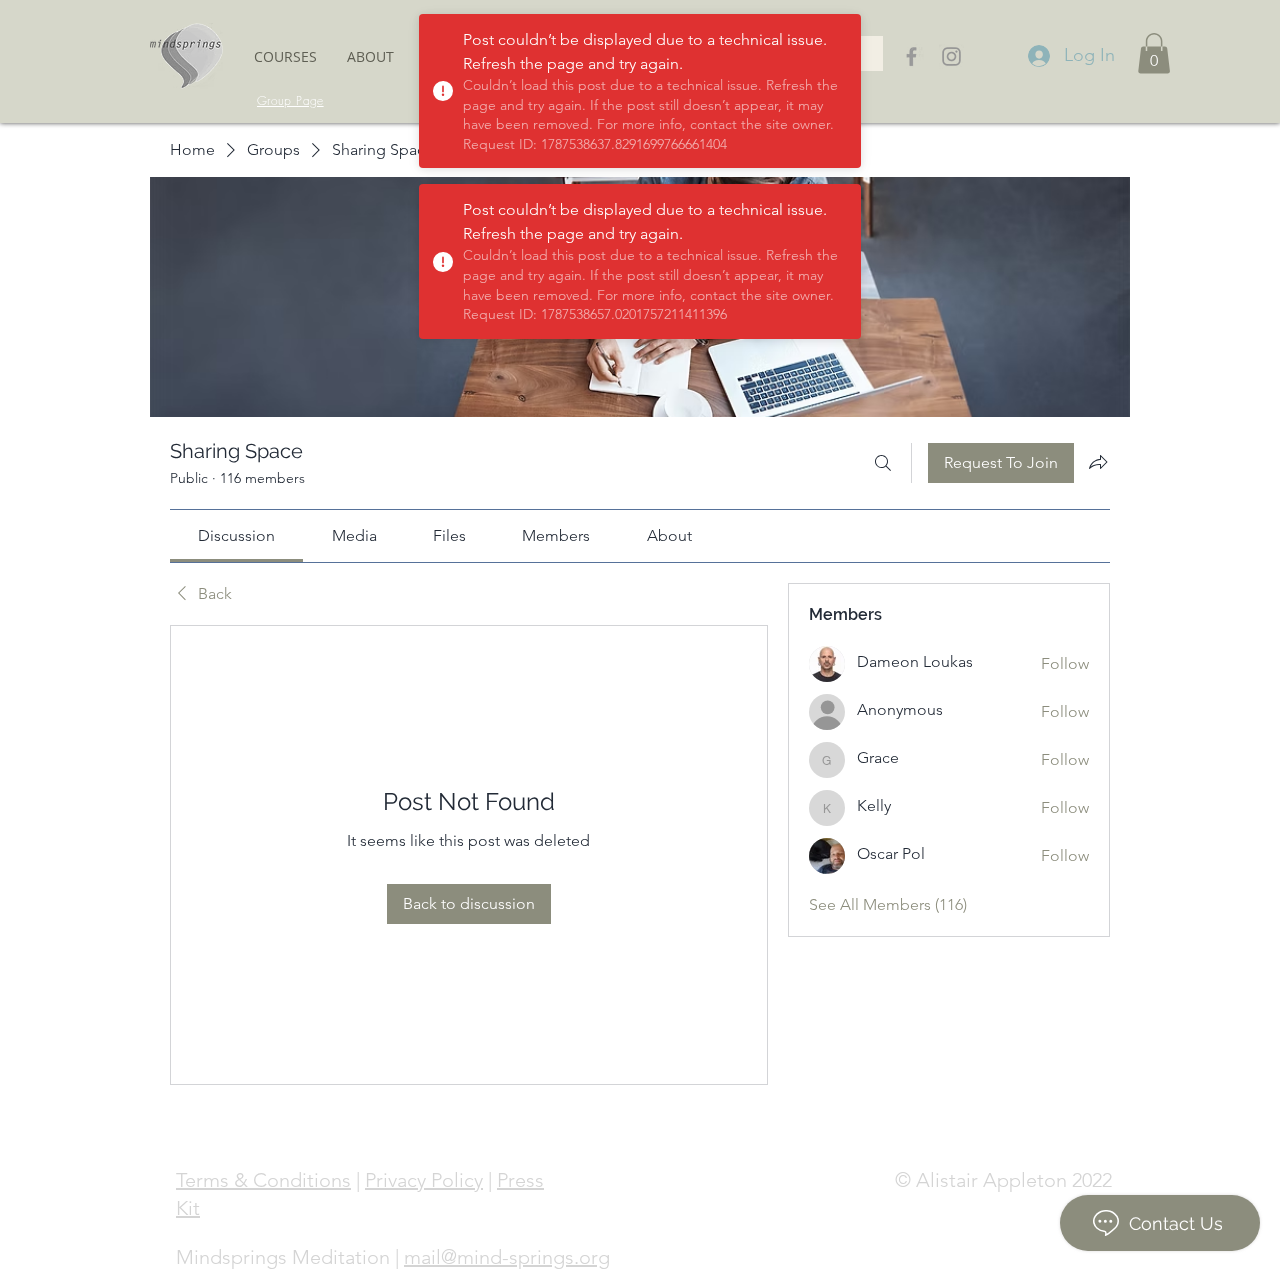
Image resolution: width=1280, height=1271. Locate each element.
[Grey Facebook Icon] (911, 56)
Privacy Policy (424, 1180)
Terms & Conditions (263, 1180)
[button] (285, 56)
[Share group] (1098, 462)
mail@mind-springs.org (507, 1257)
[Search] (883, 463)
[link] (236, 535)
